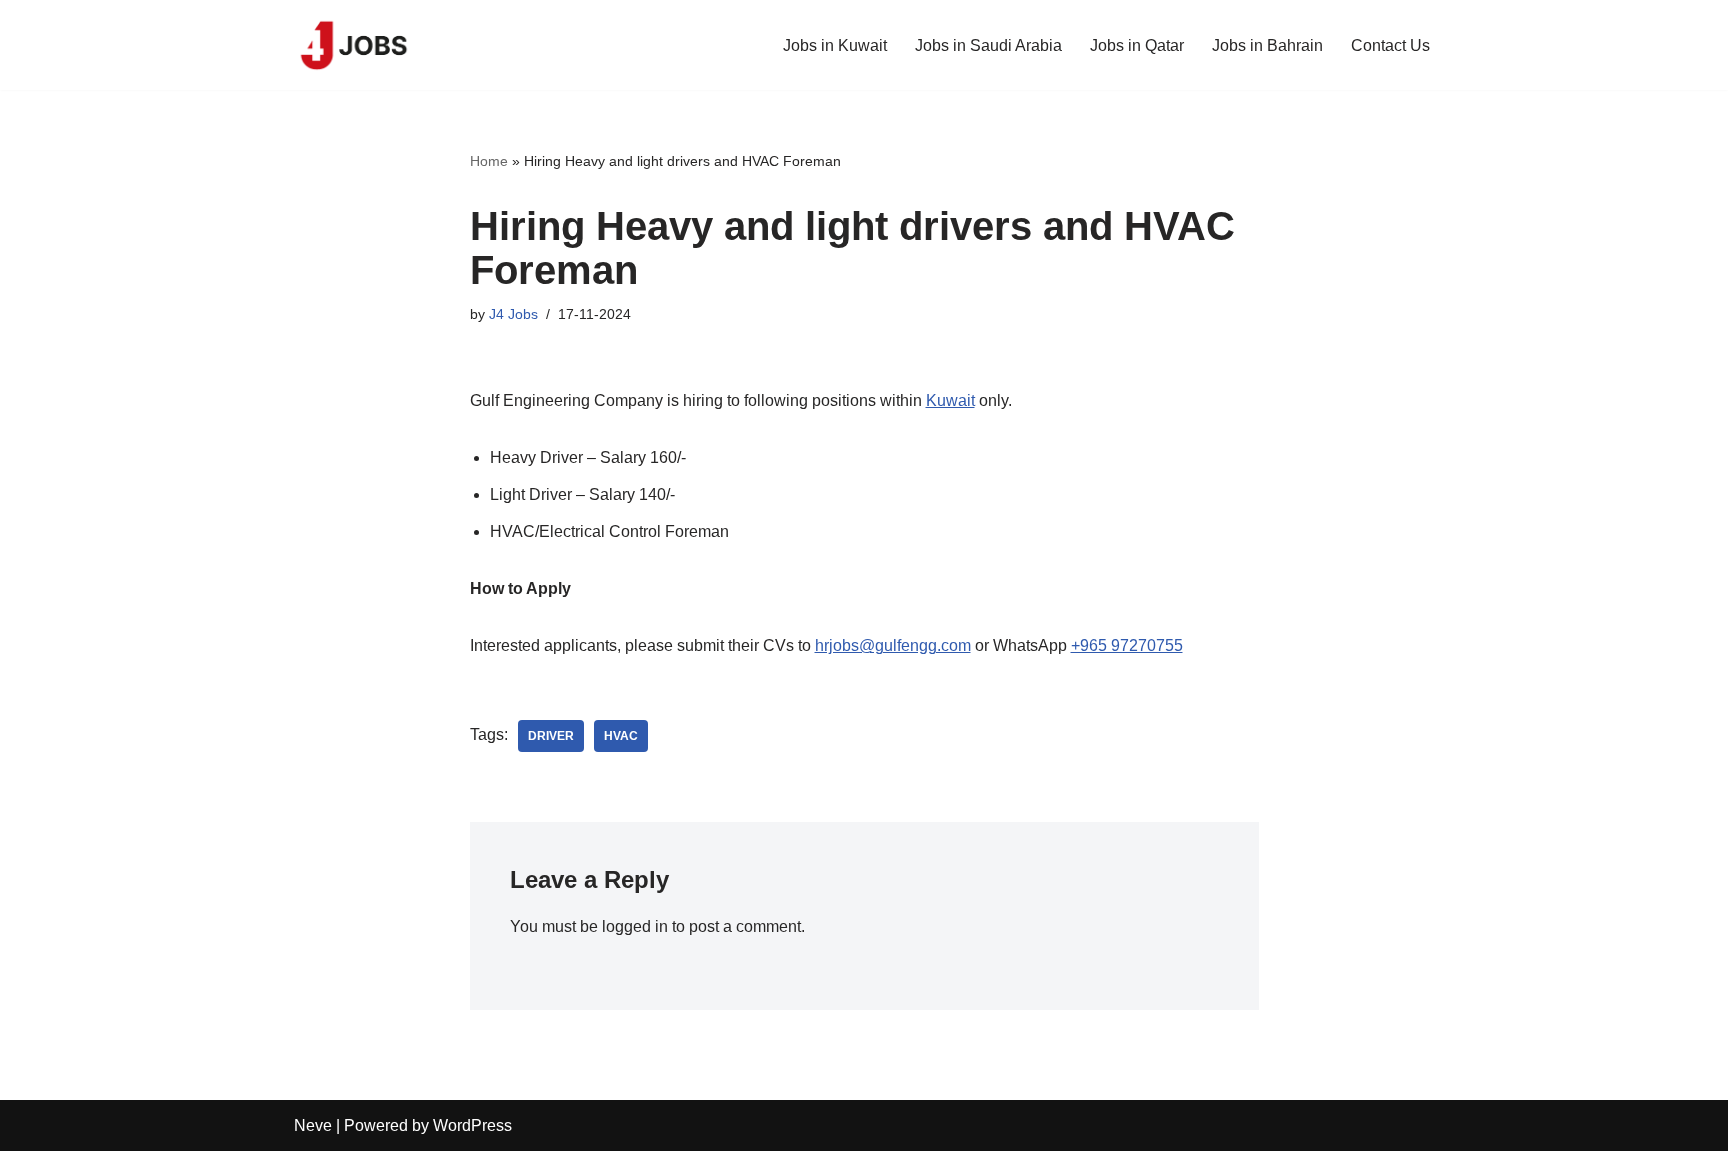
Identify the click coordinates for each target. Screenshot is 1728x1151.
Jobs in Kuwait (835, 45)
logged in (635, 926)
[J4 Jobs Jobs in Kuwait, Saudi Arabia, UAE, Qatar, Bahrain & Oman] (354, 45)
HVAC (621, 736)
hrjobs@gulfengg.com (893, 645)
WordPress (472, 1125)
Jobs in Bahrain (1267, 45)
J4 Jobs (513, 314)
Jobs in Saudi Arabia (988, 45)
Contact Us (1390, 45)
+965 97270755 (1127, 645)
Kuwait (950, 400)
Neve (313, 1125)
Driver (551, 736)
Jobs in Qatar (1137, 45)
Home (489, 161)
